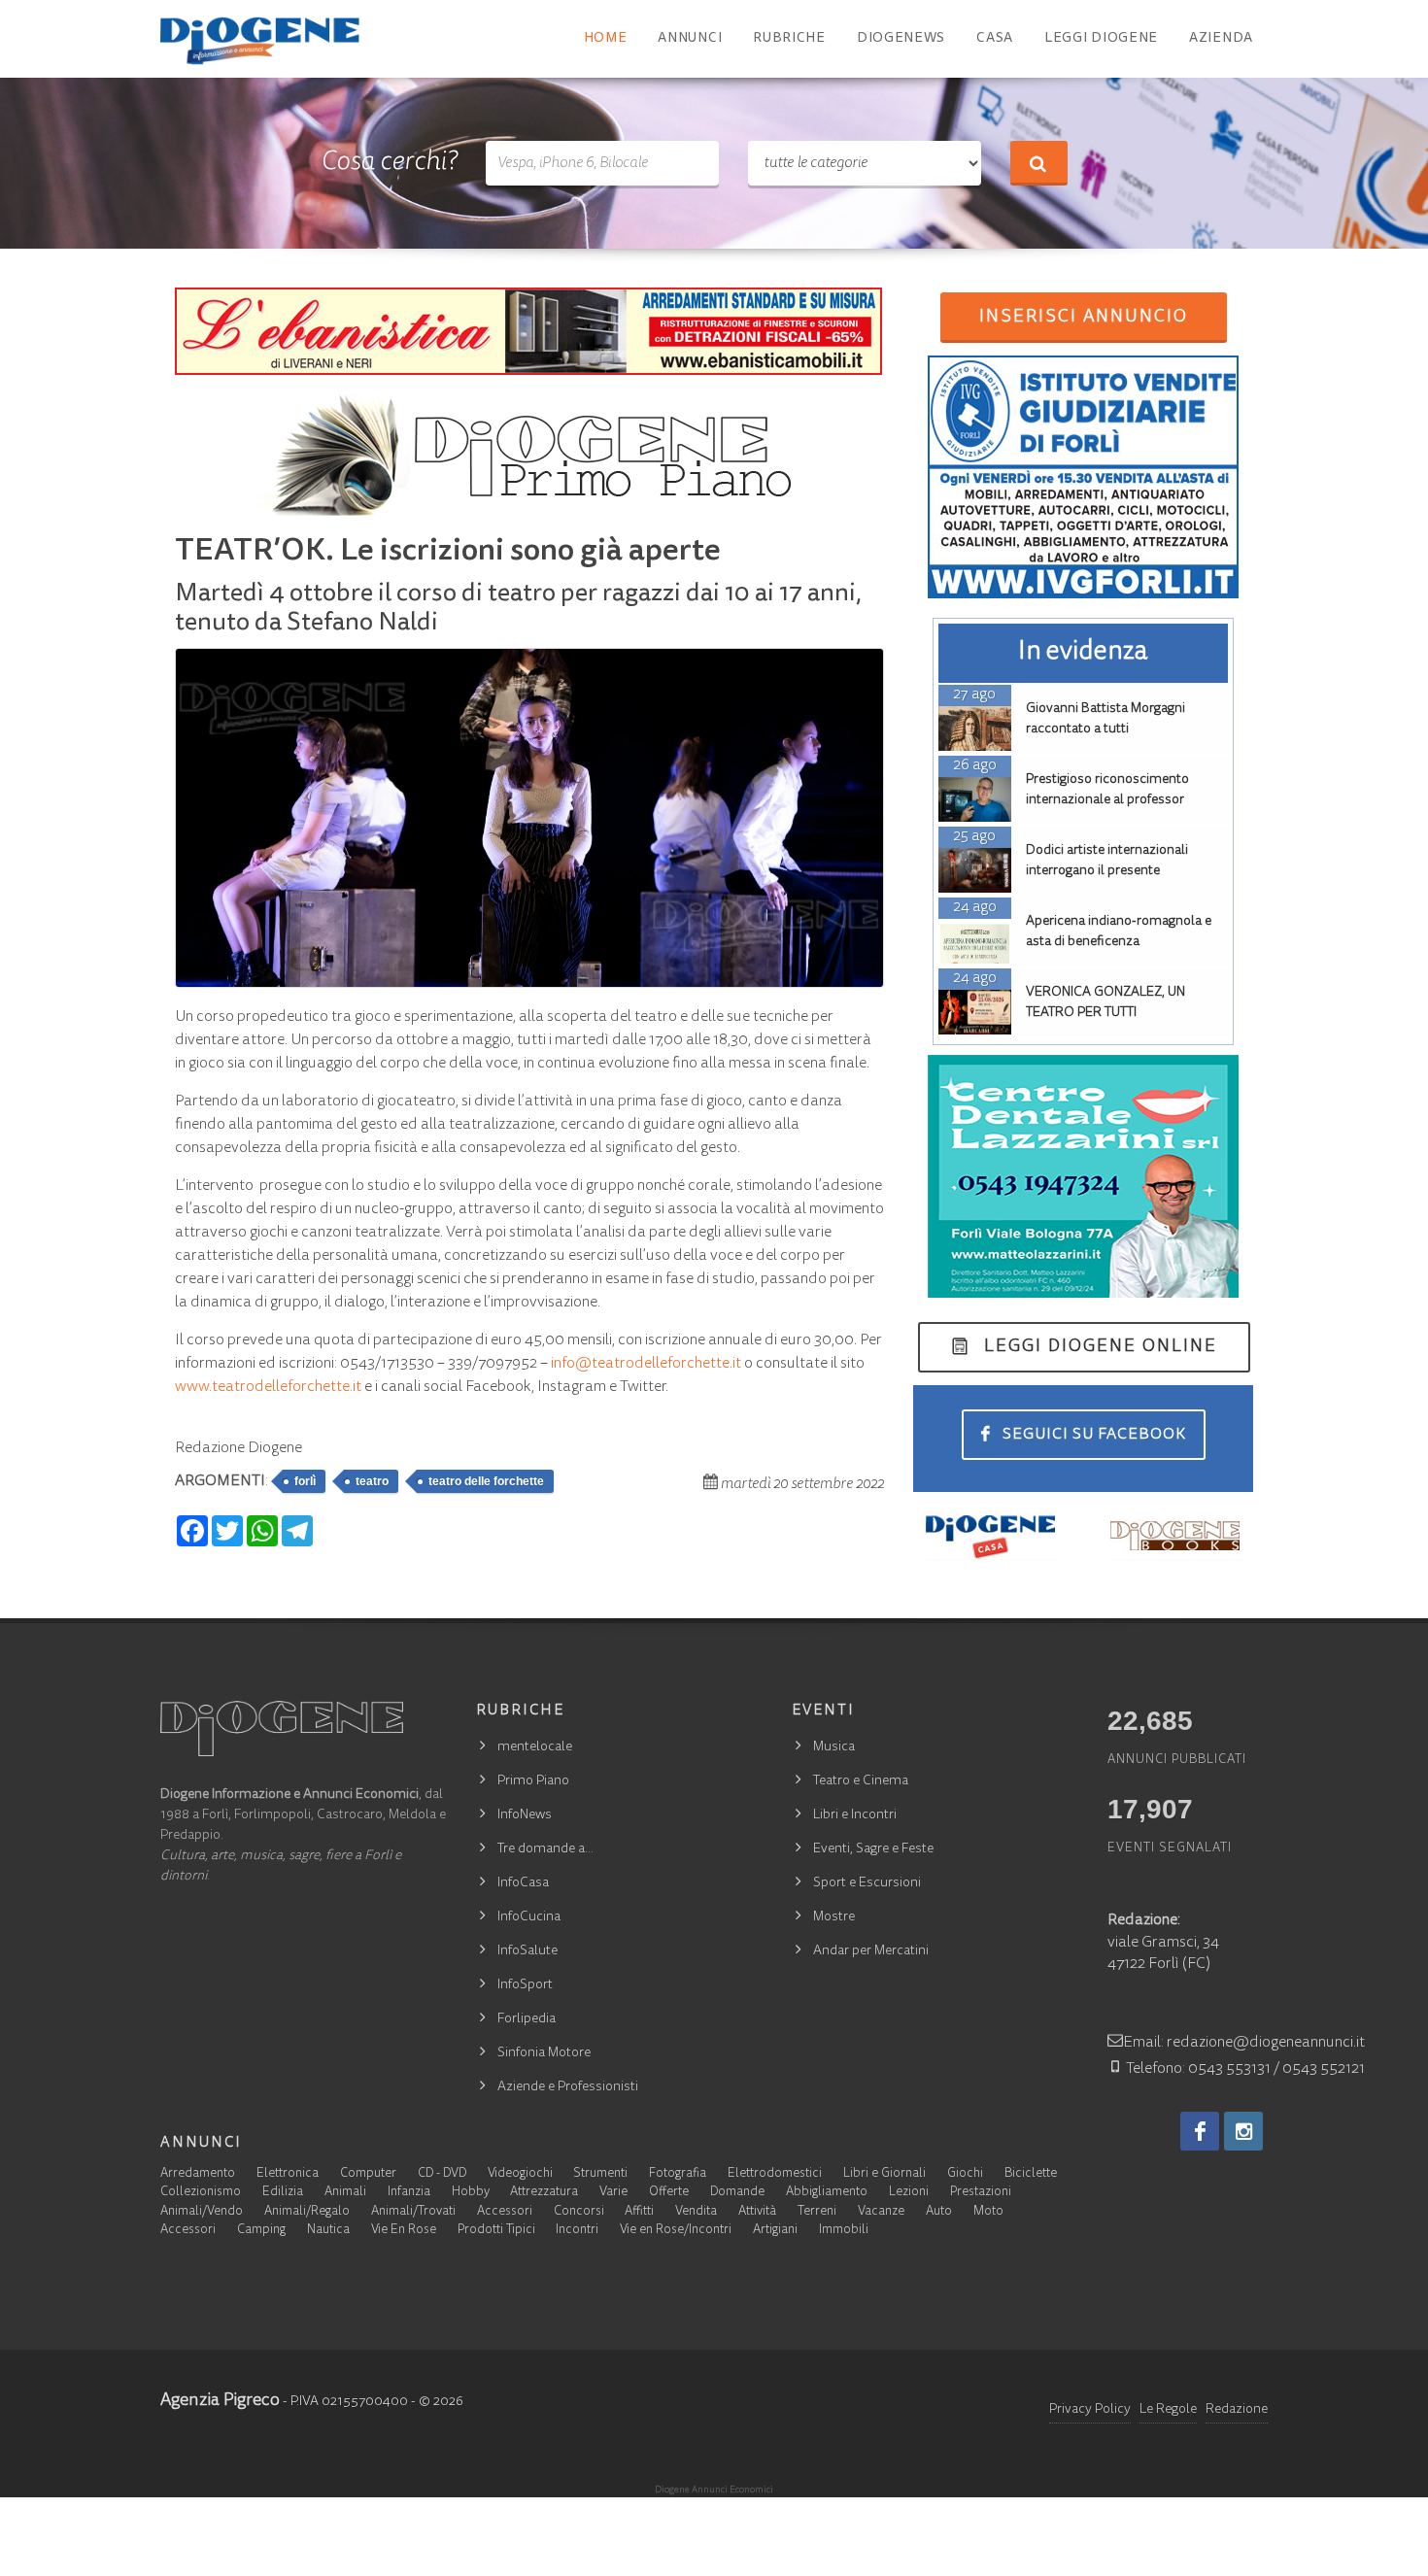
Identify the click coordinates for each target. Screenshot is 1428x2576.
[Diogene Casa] (991, 1536)
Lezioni (909, 2193)
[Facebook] (1200, 2131)
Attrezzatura (544, 2193)
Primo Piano (533, 1781)
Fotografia (678, 2174)
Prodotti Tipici (496, 2231)
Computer (368, 2174)
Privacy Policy (1090, 2410)
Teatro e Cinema (861, 1781)
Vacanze (881, 2212)
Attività (757, 2212)
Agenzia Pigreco (220, 2401)
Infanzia (409, 2193)
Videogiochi (520, 2174)
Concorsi (579, 2212)
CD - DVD (442, 2174)
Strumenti (600, 2174)
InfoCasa (523, 1883)
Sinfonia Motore (544, 2053)
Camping (261, 2231)
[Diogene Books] (1175, 1536)
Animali (345, 2193)
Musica (834, 1747)
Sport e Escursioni (867, 1883)
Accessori (505, 2212)
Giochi (965, 2174)
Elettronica (288, 2174)
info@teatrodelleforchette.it (646, 1364)
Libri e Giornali (884, 2174)
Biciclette (1031, 2174)
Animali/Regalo (307, 2212)
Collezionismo (201, 2193)
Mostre (834, 1917)
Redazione (1237, 2410)
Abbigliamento (827, 2193)
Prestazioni (981, 2193)
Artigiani (775, 2231)
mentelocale (535, 1747)
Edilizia (283, 2193)
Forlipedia (527, 2019)
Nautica (328, 2231)
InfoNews (525, 1815)
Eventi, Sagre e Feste (873, 1849)
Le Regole (1168, 2410)
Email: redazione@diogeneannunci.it (1244, 2043)
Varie (613, 2193)
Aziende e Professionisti (568, 2087)
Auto (939, 2212)
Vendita (696, 2212)
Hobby (471, 2193)
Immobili (844, 2231)
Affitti (639, 2212)
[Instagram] (1243, 2131)
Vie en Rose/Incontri (676, 2231)
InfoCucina (529, 1917)
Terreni (817, 2212)
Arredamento (198, 2174)
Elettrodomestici (775, 2174)
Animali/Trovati (413, 2212)
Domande (737, 2193)
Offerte (669, 2193)
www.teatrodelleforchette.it (268, 1387)
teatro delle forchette (486, 1481)
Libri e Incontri (855, 1815)
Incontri (577, 2231)
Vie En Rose (404, 2231)
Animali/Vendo (202, 2212)
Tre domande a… (545, 1849)
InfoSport (525, 1985)
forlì (305, 1481)
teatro (372, 1481)
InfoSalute (527, 1951)
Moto (988, 2212)
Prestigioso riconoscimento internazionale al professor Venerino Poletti (1107, 800)
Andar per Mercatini (871, 1951)
